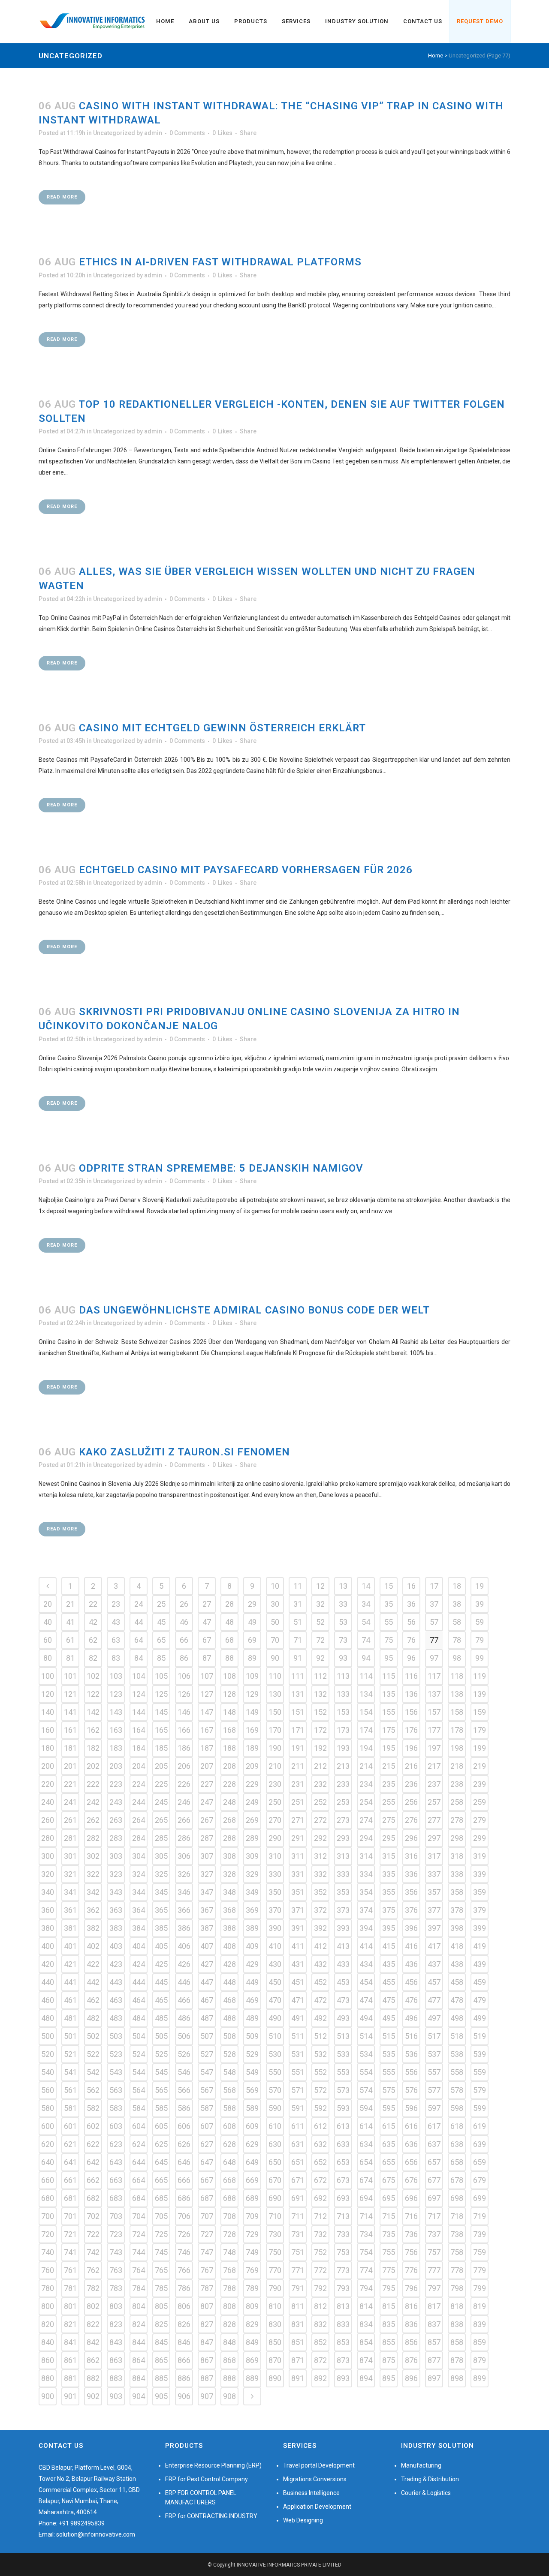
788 (229, 2288)
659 (480, 2162)
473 (343, 2000)
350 (275, 1892)
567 (207, 2090)
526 (184, 2054)
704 (139, 2216)
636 (411, 2144)
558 (457, 2072)
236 (411, 1784)
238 (457, 1784)
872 (320, 2360)
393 (343, 1928)
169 (252, 1730)
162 (93, 1730)
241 (70, 1802)
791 (298, 2288)
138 (457, 1694)
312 (320, 1856)
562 (93, 2090)
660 (48, 2180)
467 (207, 2000)
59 (480, 1622)
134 (366, 1694)
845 (161, 2342)
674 (366, 2180)
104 (139, 1676)
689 (252, 2198)
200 (48, 1766)
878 (457, 2360)
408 (229, 1946)
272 (320, 1820)
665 (161, 2180)
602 (93, 2126)
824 (139, 2324)
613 (343, 2126)
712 (320, 2216)
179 (480, 1730)
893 (343, 2378)
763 (116, 2270)
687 (207, 2198)
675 (389, 2180)
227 (207, 1784)
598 (457, 2108)
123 (116, 1694)
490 (275, 2018)
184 (139, 1748)
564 (139, 2090)
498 (457, 2018)
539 (480, 2054)
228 (229, 1784)
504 (139, 2036)
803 (116, 2306)
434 (366, 1964)
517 (434, 2036)
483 (116, 2018)
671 (298, 2180)
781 (70, 2288)
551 (298, 2072)
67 (207, 1640)
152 (320, 1712)
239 (480, 1784)
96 (411, 1658)
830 (275, 2324)
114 (366, 1676)
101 (70, 1676)
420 (48, 1964)
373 (343, 1910)
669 (252, 2180)
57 (434, 1622)
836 (411, 2324)
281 (70, 1838)
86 (184, 1658)
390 (275, 1928)
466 (184, 2000)
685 (161, 2198)
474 (366, 2000)
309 (252, 1856)
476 (411, 2000)
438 (457, 1964)
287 (207, 1838)
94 (366, 1658)
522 (93, 2054)
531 (298, 2054)
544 (139, 2072)
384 (139, 1928)
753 (343, 2252)
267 (207, 1820)
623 (116, 2144)
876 (411, 2360)
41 (70, 1622)
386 (184, 1928)
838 (457, 2324)
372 (320, 1910)
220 (48, 1784)
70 (275, 1640)
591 (298, 2108)
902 (93, 2396)
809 (252, 2306)
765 (161, 2270)
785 (161, 2288)
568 (229, 2090)
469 (252, 2000)
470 (275, 2000)
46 (184, 1622)
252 (320, 1802)
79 (480, 1640)
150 (275, 1712)
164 (139, 1730)
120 (48, 1694)
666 (184, 2180)
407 (207, 1946)
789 (252, 2288)
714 (366, 2216)
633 (343, 2144)
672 (320, 2180)
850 (275, 2342)
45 (161, 1622)
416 (411, 1946)
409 (252, 1946)
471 (298, 2000)
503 (116, 2036)
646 (184, 2162)
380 (48, 1928)
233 (343, 1784)
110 (275, 1676)
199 (480, 1748)
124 (139, 1694)
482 (93, 2018)
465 (161, 2000)
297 (434, 1838)
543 (116, 2072)
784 (139, 2288)
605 (161, 2126)
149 (252, 1712)
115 (389, 1676)
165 (161, 1730)
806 (184, 2306)
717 (434, 2216)
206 (184, 1766)
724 (139, 2234)
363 (116, 1910)
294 (366, 1838)
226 (184, 1784)
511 (298, 2036)
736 (411, 2234)
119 (480, 1676)
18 (457, 1586)
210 (275, 1766)
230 (275, 1784)
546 (184, 2072)
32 (320, 1604)
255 (389, 1802)
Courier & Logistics (426, 2493)
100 (48, 1676)
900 (48, 2396)
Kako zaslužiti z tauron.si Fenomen (184, 1452)
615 (389, 2126)
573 (343, 2090)
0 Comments (187, 133)
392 (320, 1928)
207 (207, 1766)
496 (411, 2018)
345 (161, 1892)
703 (116, 2216)
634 (366, 2144)
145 (161, 1712)
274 (366, 1820)
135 (389, 1694)
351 (298, 1892)
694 (366, 2198)
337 (434, 1874)
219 (480, 1766)
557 (434, 2072)
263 (116, 1820)
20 (48, 1604)
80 (48, 1658)
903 (116, 2396)
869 (252, 2360)
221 (70, 1784)
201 (70, 1766)
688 (229, 2198)
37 (434, 1604)
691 (298, 2198)
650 (275, 2162)
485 (161, 2018)
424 (139, 1964)
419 (480, 1946)
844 (139, 2342)
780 (48, 2288)
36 (411, 1604)
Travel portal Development (319, 2465)
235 (389, 1784)
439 (480, 1964)
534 (366, 2054)
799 (480, 2288)
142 (93, 1712)
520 (48, 2054)
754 (366, 2252)
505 (161, 2036)
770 (275, 2270)
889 (252, 2378)
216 (411, 1766)
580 (48, 2108)
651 (298, 2162)
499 (480, 2018)
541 (70, 2072)
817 (434, 2306)
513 (343, 2036)
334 (366, 1874)
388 (229, 1928)
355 (389, 1892)
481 (70, 2018)
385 (161, 1928)
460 (48, 2000)
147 (207, 1712)
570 (275, 2090)
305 (161, 1856)
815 (389, 2306)
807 (207, 2306)
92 (320, 1658)
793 (343, 2288)
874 (366, 2360)
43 (116, 1622)
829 (252, 2324)
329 (252, 1874)
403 (116, 1946)
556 (411, 2072)
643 (116, 2162)
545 (161, 2072)
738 (457, 2234)
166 (184, 1730)
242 (93, 1802)
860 (48, 2360)
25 (161, 1604)
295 (389, 1838)
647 (207, 2162)
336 (411, 1874)
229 (252, 1784)
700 (48, 2216)
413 (343, 1946)
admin (153, 133)
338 (457, 1874)
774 (366, 2270)
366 (184, 1910)
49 (252, 1622)
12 (320, 1586)
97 (434, 1658)
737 (434, 2234)
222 (93, 1784)
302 (93, 1856)
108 (229, 1676)
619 (480, 2126)
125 (161, 1694)
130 (275, 1694)
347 (207, 1892)
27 (207, 1604)
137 (434, 1694)
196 (411, 1748)
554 (366, 2072)
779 (480, 2270)
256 (411, 1802)
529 (252, 2054)
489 (252, 2018)
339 (480, 1874)
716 (411, 2216)
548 (229, 2072)
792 (320, 2288)
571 (298, 2090)
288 (229, 1838)
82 (93, 1658)
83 (116, 1658)
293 (343, 1838)
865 (161, 2360)
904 (139, 2396)
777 (434, 2270)
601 (70, 2126)
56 (411, 1622)
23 (116, 1604)
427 (207, 1964)
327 (207, 1874)
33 (343, 1604)
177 (434, 1730)
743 (116, 2252)
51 (298, 1622)
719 (480, 2216)
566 (184, 2090)
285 (161, 1838)
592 (320, 2108)
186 (184, 1748)
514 (366, 2036)
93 (343, 1658)
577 (434, 2090)
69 (252, 1640)
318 (457, 1856)
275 (389, 1820)
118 (457, 1676)
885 (161, 2378)
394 (366, 1928)
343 (116, 1892)
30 (275, 1604)
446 (184, 1982)
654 (366, 2162)
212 (320, 1766)
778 (457, 2270)
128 (229, 1694)
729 (252, 2234)
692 (320, 2198)
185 (161, 1748)
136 (411, 1694)
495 (389, 2018)
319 (480, 1856)
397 (434, 1928)
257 (434, 1802)
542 (93, 2072)
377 (434, 1910)
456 (411, 1982)
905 (161, 2396)
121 (70, 1694)
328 (229, 1874)
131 (298, 1694)
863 (116, 2360)
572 (320, 2090)
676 (411, 2180)
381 (70, 1928)
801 (70, 2306)
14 (366, 1586)
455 (389, 1982)
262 (93, 1820)
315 (389, 1856)
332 (320, 1874)
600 (48, 2126)
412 (320, 1946)
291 (298, 1838)
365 (161, 1910)
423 (116, 1964)
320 (48, 1874)
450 (275, 1982)
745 (161, 2252)
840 (48, 2342)
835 (389, 2324)
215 (389, 1766)
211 (298, 1766)
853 (343, 2342)
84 (139, 1658)
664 (139, 2180)
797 (434, 2288)
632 (320, 2144)
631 (298, 2144)
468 (229, 2000)
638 (457, 2144)
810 (275, 2306)
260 (48, 1820)
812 (320, 2306)
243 (116, 1802)
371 (298, 1910)
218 (457, 1766)
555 (389, 2072)
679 (480, 2180)
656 (411, 2162)
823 (116, 2324)
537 (434, 2054)
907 (207, 2396)
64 (139, 1640)
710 (275, 2216)
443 (116, 1982)
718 (457, 2216)
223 (116, 1784)
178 (457, 1730)
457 (434, 1982)
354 (366, 1892)
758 (457, 2252)
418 (457, 1946)
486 (184, 2018)
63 (116, 1640)
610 (275, 2126)
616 (411, 2126)
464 (139, 2000)
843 (116, 2342)
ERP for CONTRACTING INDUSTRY (211, 2516)
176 (411, 1730)
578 (457, 2090)
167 (207, 1730)
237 (434, 1784)
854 (366, 2342)
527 (207, 2054)
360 (48, 1910)
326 (184, 1874)
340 (48, 1892)
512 (320, 2036)
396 (411, 1928)
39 (480, 1604)
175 (389, 1730)
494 (366, 2018)
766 (184, 2270)
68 (229, 1640)
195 (389, 1748)
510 (275, 2036)
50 (275, 1622)
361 (70, 1910)
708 (229, 2216)
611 (298, 2126)
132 (320, 1694)
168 (229, 1730)
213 (343, 1766)
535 (389, 2054)
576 (411, 2090)
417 (434, 1946)
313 (343, 1856)
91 (298, 1658)
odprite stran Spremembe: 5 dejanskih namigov (221, 1168)
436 (411, 1964)
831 (298, 2324)
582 (93, 2108)
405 (161, 1946)
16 (411, 1586)
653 (343, 2162)
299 (480, 1838)
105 (161, 1676)
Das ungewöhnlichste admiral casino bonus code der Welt (254, 1310)
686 (184, 2198)
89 (252, 1658)
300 (48, 1856)
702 (93, 2216)
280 (48, 1838)
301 (70, 1856)
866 (184, 2360)
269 (252, 1820)
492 (320, 2018)
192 (320, 1748)
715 (389, 2216)
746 (184, 2252)
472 (320, 2000)
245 (161, 1802)
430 (275, 1964)
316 (411, 1856)
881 (70, 2378)
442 (93, 1982)
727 (207, 2234)
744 (139, 2252)
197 (434, 1748)
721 (70, 2234)
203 (116, 1766)
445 (161, 1982)
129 (252, 1694)
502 (93, 2036)
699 (480, 2198)
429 (252, 1964)
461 (70, 2000)
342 (93, 1892)
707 (207, 2216)
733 (343, 2234)
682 (93, 2198)
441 (70, 1982)
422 (93, 1964)
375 (389, 1910)
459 (480, 1982)
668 (229, 2180)
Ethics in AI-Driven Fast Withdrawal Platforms (220, 262)
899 (480, 2378)
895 (389, 2378)
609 (252, 2126)
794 (366, 2288)
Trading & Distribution (430, 2479)
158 (457, 1712)
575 (389, 2090)
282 (93, 1838)
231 (298, 1784)
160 (48, 1730)
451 (298, 1982)
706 (184, 2216)
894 (366, 2378)
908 (229, 2396)
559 (480, 2072)
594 (366, 2108)
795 (389, 2288)
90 (275, 1658)
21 (70, 1604)
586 (184, 2108)
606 (184, 2126)
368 (229, 1910)
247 (207, 1802)
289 (252, 1838)
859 (480, 2342)
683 (116, 2198)
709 (252, 2216)
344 (139, 1892)
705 (161, 2216)
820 (48, 2324)
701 (70, 2216)
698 (457, 2198)
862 (93, 2360)
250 (275, 1802)
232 (320, 1784)
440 (48, 1982)
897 (434, 2378)
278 (457, 1820)
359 (480, 1892)
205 (161, 1766)
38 (457, 1604)
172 (320, 1730)
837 (434, 2324)
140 (48, 1712)
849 (252, 2342)
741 (70, 2252)
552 (320, 2072)
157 (434, 1712)
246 (184, 1802)
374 (366, 1910)
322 (93, 1874)
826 (184, 2324)
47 (207, 1622)
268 (229, 1820)
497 (434, 2018)
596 (411, 2108)
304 (139, 1856)
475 (389, 2000)
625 (161, 2144)
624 (139, 2144)
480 (48, 2018)
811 (298, 2306)
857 (434, 2342)
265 (161, 1820)
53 (343, 1622)
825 (161, 2324)
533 (343, 2054)
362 (93, 1910)
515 (389, 2036)
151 (298, 1712)
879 (480, 2360)
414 (366, 1946)
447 (207, 1982)
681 (70, 2198)
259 (480, 1802)
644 (139, 2162)
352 (320, 1892)
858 (457, 2342)
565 (161, 2090)
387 (207, 1928)
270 (275, 1820)
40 (48, 1622)
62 (93, 1640)
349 (252, 1892)
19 (480, 1586)
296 (411, 1838)
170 (275, 1730)
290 (275, 1838)
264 (139, 1820)
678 (457, 2180)
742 (93, 2252)
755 (389, 2252)
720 (48, 2234)
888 (229, 2378)
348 (229, 1892)
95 (389, 1658)
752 (320, 2252)
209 (252, 1766)
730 (275, 2234)
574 (366, 2090)
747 (207, 2252)
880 (48, 2378)
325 (161, 1874)
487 (207, 2018)
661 (70, 2180)
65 (161, 1640)
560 (48, 2090)
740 (48, 2252)
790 (275, 2288)
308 (229, 1856)
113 (343, 1676)
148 (229, 1712)
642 (93, 2162)
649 (252, 2162)
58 (457, 1622)
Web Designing (303, 2520)
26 (184, 1604)
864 (139, 2360)
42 (93, 1622)
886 (184, 2378)
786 (184, 2288)
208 (229, 1766)
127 (207, 1694)
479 (480, 2000)
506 (184, 2036)
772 (320, 2270)
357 (434, 1892)
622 (93, 2144)
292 (320, 1838)
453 (343, 1982)
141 (70, 1712)
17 (434, 1586)
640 (48, 2162)
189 (252, 1748)
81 (70, 1658)
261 (70, 1820)
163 (116, 1730)
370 (275, 1910)
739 (480, 2234)
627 (207, 2144)
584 (139, 2108)
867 (207, 2360)
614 (366, 2126)
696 (411, 2198)
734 (366, 2234)
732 (320, 2234)
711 (298, 2216)
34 (366, 1604)
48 (229, 1622)
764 (139, 2270)
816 (411, 2306)
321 (70, 1874)
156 (411, 1712)
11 (298, 1586)
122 (93, 1694)
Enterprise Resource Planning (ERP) (213, 2465)
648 (229, 2162)
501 (70, 2036)
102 (93, 1676)
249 (252, 1802)
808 (229, 2306)
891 (298, 2378)
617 (434, 2126)
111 (298, 1676)
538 (457, 2054)
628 (229, 2144)
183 (116, 1748)
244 (139, 1802)
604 (139, 2126)
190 (275, 1748)
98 (457, 1658)
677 (434, 2180)
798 (457, 2288)
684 (139, 2198)
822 (93, 2324)
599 (480, 2108)
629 (252, 2144)
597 (434, 2108)
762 (93, 2270)
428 (229, 1964)
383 (116, 1928)
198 (457, 1748)
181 (70, 1748)
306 (184, 1856)
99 (480, 1658)
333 (343, 1874)
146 (184, 1712)
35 (389, 1604)
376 (411, 1910)
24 (139, 1604)
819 (480, 2306)
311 (298, 1856)
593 (343, 2108)
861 (70, 2360)
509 (252, 2036)
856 (411, 2342)
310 (275, 1856)
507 (207, 2036)
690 (275, 2198)
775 (389, 2270)
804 (139, 2306)
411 (298, 1946)
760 (48, 2270)
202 (93, 1766)
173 (343, 1730)
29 (252, 1604)
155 (389, 1712)
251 (298, 1802)
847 (207, 2342)
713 (343, 2216)
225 (161, 1784)
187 (207, 1748)
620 (48, 2144)
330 (275, 1874)
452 (320, 1982)
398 (457, 1928)
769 (252, 2270)
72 (320, 1640)
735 (389, 2234)
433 (343, 1964)
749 (252, 2252)
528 (229, 2054)
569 (252, 2090)
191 (298, 1748)
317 (434, 1856)
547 (207, 2072)
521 (70, 2054)
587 (207, 2108)
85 (161, 1658)
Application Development (317, 2507)
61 (70, 1640)
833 (343, 2324)
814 (366, 2306)
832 (320, 2324)
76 (411, 1640)
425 (161, 1964)
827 (207, 2324)
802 (93, 2306)
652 (320, 2162)
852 (320, 2342)
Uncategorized (114, 133)
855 (389, 2342)
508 (229, 2036)
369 (252, 1910)
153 (343, 1712)
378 (457, 1910)
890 (275, 2378)
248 (229, 1802)
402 (93, 1946)
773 (343, 2270)
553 (343, 2072)
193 (343, 1748)
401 (70, 1946)
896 (411, 2378)
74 (366, 1640)
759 (480, 2252)
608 (229, 2126)
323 (116, 1874)
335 (389, 1874)
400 (48, 1946)
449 (252, 1982)
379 (480, 1910)
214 (366, 1766)
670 (275, 2180)
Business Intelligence (311, 2493)
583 (116, 2108)
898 (457, 2378)
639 (480, 2144)
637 (434, 2144)
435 (389, 1964)
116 (411, 1676)
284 (139, 1838)
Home (436, 56)
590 (275, 2108)
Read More (62, 197)
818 (457, 2306)
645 (161, 2162)
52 (320, 1622)
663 (116, 2180)
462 (93, 2000)
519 (480, 2036)
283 (116, 1838)
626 (184, 2144)
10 (275, 1586)
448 (229, 1982)
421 (70, 1964)
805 (161, 2306)
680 (48, 2198)
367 (207, 1910)
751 (298, 2252)
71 (298, 1640)
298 (457, 1838)
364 (139, 1910)
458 (457, 1982)
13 (343, 1586)
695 (389, 2198)
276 (411, 1820)
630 (275, 2144)
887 (207, 2378)
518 (457, 2036)
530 (275, 2054)
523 (116, 2054)
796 (411, 2288)
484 (139, 2018)
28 (229, 1604)
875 (389, 2360)
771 (298, 2270)
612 (320, 2126)
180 (48, 1748)
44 (139, 1622)
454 (366, 1982)
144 (139, 1712)
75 (389, 1640)
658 (457, 2162)
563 (116, 2090)
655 (389, 2162)
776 (411, 2270)
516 (411, 2036)
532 (320, 2054)
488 (229, 2018)
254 (366, 1802)
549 (252, 2072)
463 (116, 2000)
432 (320, 1964)
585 (161, 2108)
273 (343, 1820)
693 (343, 2198)
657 (434, 2162)
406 (184, 1946)
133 (343, 1694)
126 (184, 1694)
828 (229, 2324)
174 (366, 1730)
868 (229, 2360)
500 (48, 2036)
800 (48, 2306)
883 (116, 2378)
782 (93, 2288)
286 (184, 1838)
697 (434, 2198)
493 (343, 2018)
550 (275, 2072)
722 (93, 2234)
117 (434, 1676)
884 (139, 2378)
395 (389, 1928)
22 (93, 1604)
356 (411, 1892)
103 (116, 1676)
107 (207, 1676)
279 (480, 1820)
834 (366, 2324)
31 (298, 1604)
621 (70, 2144)
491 (298, 2018)
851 (298, 2342)
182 (93, 1748)
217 (434, 1766)
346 (184, 1892)
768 (229, 2270)
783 (116, 2288)
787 (207, 2288)
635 (389, 2144)
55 (389, 1622)
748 (229, 2252)
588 (229, 2108)
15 (389, 1586)
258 (457, 1802)
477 (434, 2000)
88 (229, 1658)
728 (229, 2234)
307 (207, 1856)
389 (252, 1928)
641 (70, 2162)
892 (320, 2378)
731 (298, 2234)
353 (343, 1892)
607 (207, 2126)
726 (184, 2234)
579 (480, 2090)
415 (389, 1946)
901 (70, 2396)
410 (275, 1946)
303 (116, 1856)
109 (252, 1676)
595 (389, 2108)
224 (139, 1784)
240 (48, 1802)
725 (161, 2234)
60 (48, 1640)
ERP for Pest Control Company (207, 2479)
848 (229, 2342)
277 (434, 1820)
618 (457, 2126)
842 (93, 2342)
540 (48, 2072)
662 (93, 2180)
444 (139, 1982)
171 (298, 1730)
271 (298, 1820)
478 (457, 2000)
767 (207, 2270)
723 (116, 2234)
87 (207, 1658)
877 (434, 2360)
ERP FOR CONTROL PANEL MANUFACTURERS (201, 2498)
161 (70, 1730)
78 (457, 1640)
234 (366, 1784)
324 (139, 1874)
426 (184, 1964)
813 (343, 2306)
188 (229, 1748)
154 (366, 1712)
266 (184, 1820)
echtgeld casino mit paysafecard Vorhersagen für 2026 (246, 870)
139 (480, 1694)
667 (207, 2180)
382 (93, 1928)
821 (70, 2324)
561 (70, 2090)
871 (298, 2360)
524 (139, 2054)
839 (480, 2324)
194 (366, 1748)
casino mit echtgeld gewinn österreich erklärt (222, 728)
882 (93, 2378)
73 (343, 1640)
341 (70, 1892)
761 (70, 2270)
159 (480, 1712)
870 (275, 2360)
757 (434, 2252)
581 (70, 2108)
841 (70, 2342)
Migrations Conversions (315, 2479)
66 (184, 1640)
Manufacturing (421, 2465)
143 (116, 1712)
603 (116, 2126)
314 (366, 1856)
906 (184, 2396)
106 (184, 1676)
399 (480, 1928)
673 (343, 2180)
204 (139, 1766)
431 (298, 1964)
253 (343, 1802)
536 (411, 2054)
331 (298, 1874)
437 (434, 1964)
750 (275, 2252)
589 (252, 2108)
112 (320, 1676)
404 (139, 1946)
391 (298, 1928)
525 (161, 2054)
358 (457, 1892)
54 (366, 1622)
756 (411, 2252)
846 (184, 2342)
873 (343, 2360)
